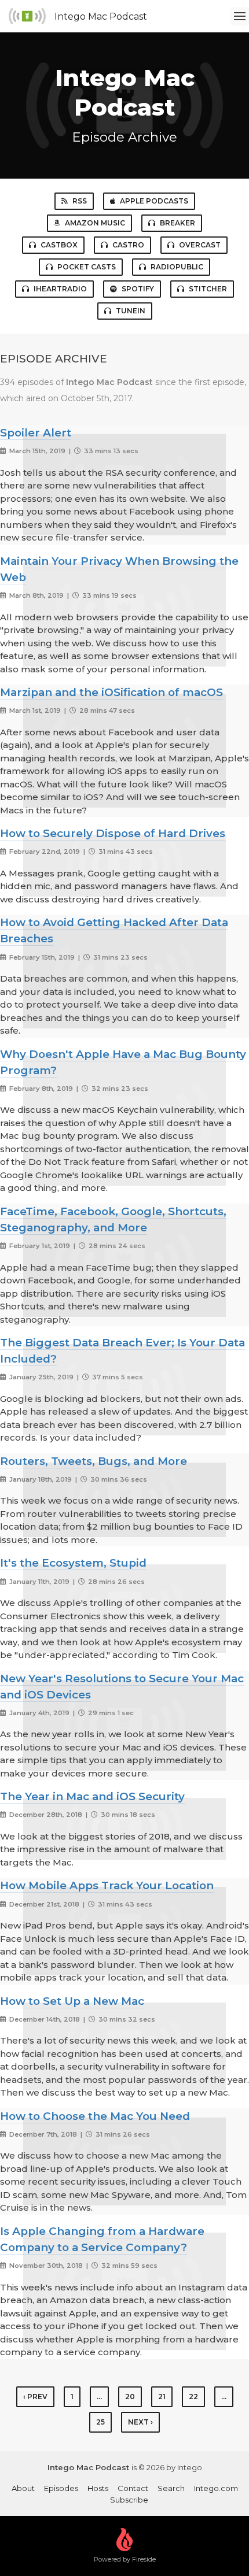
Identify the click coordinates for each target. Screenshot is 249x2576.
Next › (140, 2422)
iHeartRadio (60, 289)
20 (130, 2397)
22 (193, 2397)
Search (171, 2488)
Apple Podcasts (154, 201)
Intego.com (216, 2488)
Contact (133, 2488)
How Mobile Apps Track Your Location (107, 1885)
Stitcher (208, 289)
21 (162, 2397)
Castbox (59, 245)
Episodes (61, 2488)
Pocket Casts (87, 267)
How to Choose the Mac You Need (95, 2116)
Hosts (98, 2488)
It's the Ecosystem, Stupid (73, 1563)
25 (100, 2422)
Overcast (200, 245)
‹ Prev (35, 2397)
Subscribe (129, 2500)
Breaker (177, 223)
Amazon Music (95, 223)
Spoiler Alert (36, 433)
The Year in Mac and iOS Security (92, 1796)
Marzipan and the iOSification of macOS (111, 692)
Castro (128, 245)
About (23, 2488)
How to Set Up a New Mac (72, 2001)
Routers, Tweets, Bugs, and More (94, 1461)
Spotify (138, 289)
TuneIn (131, 311)
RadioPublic (177, 267)
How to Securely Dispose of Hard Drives (113, 833)
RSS (80, 201)
